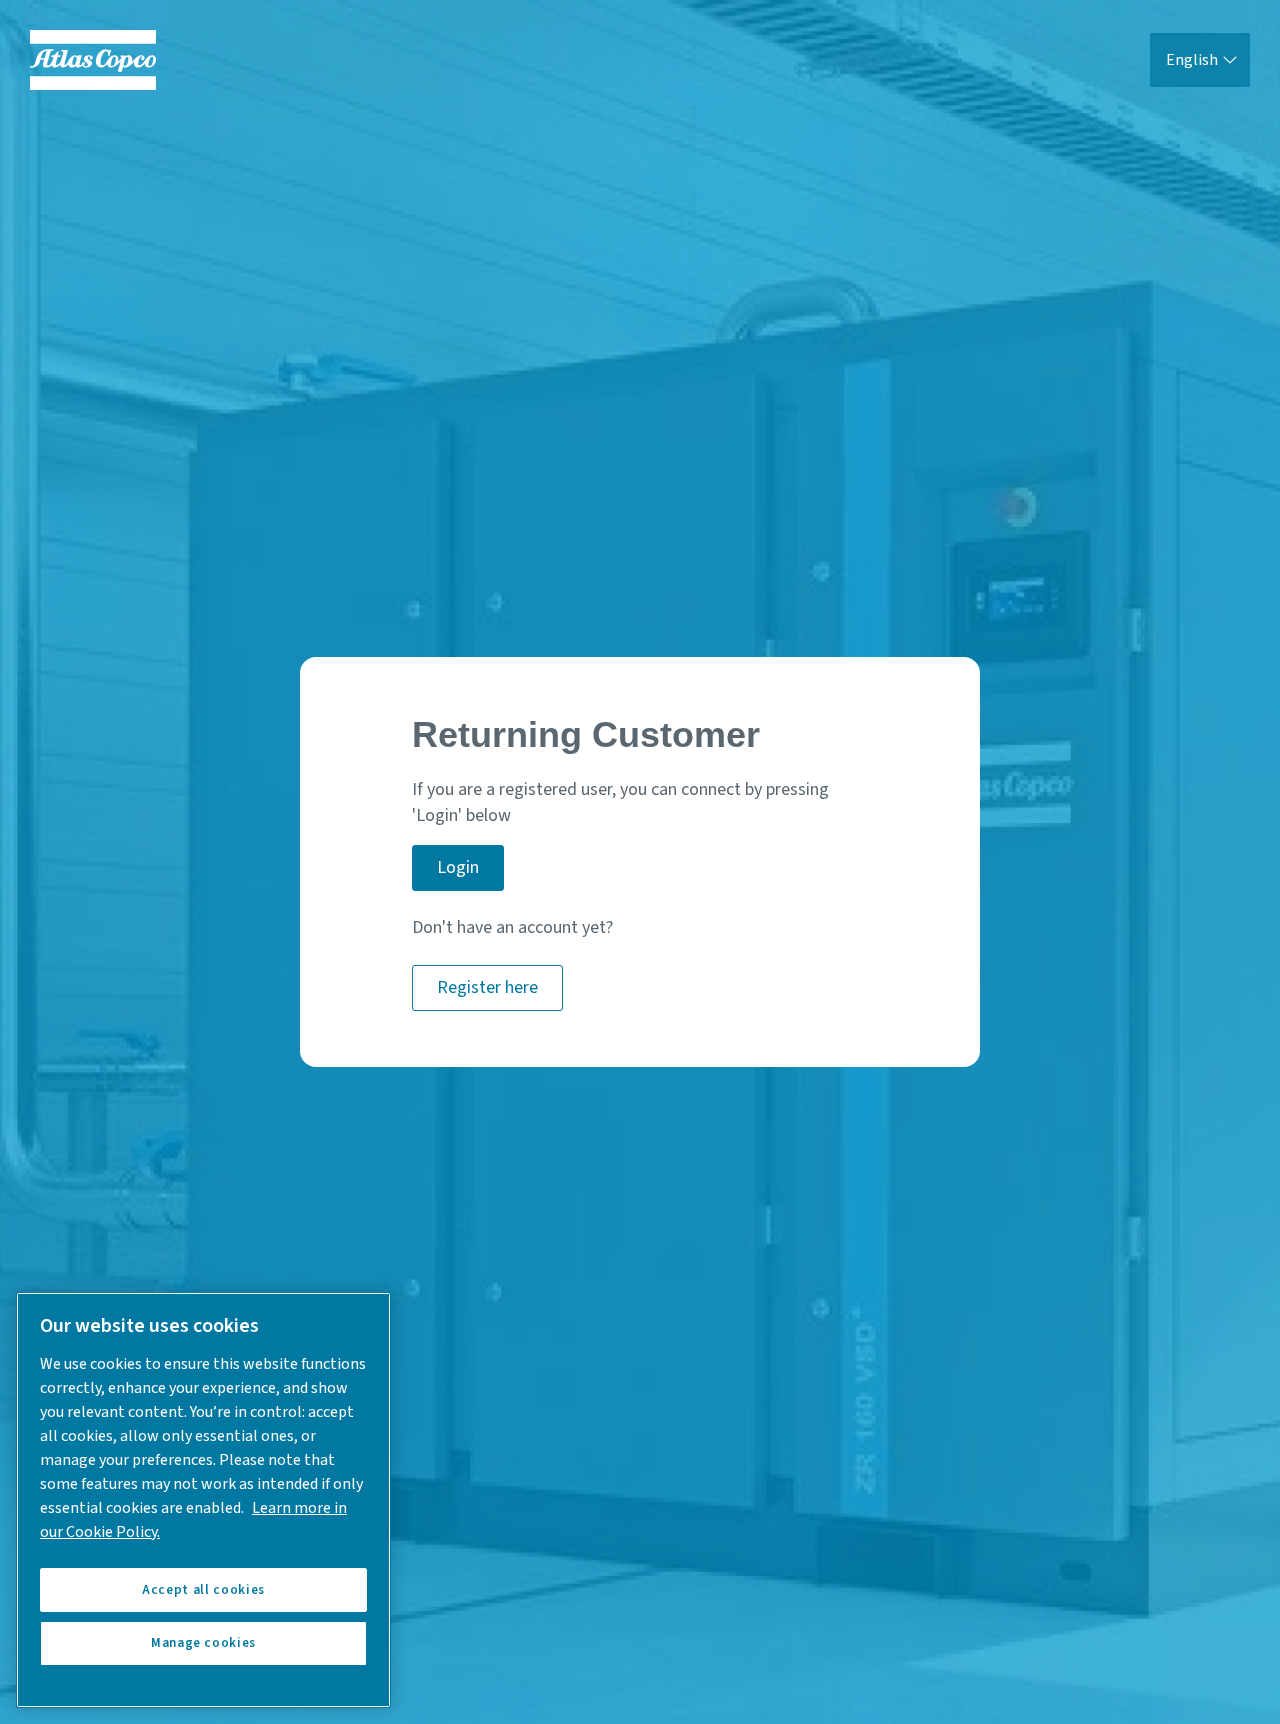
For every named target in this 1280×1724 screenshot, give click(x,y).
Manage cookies (203, 1644)
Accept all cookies (203, 1590)
